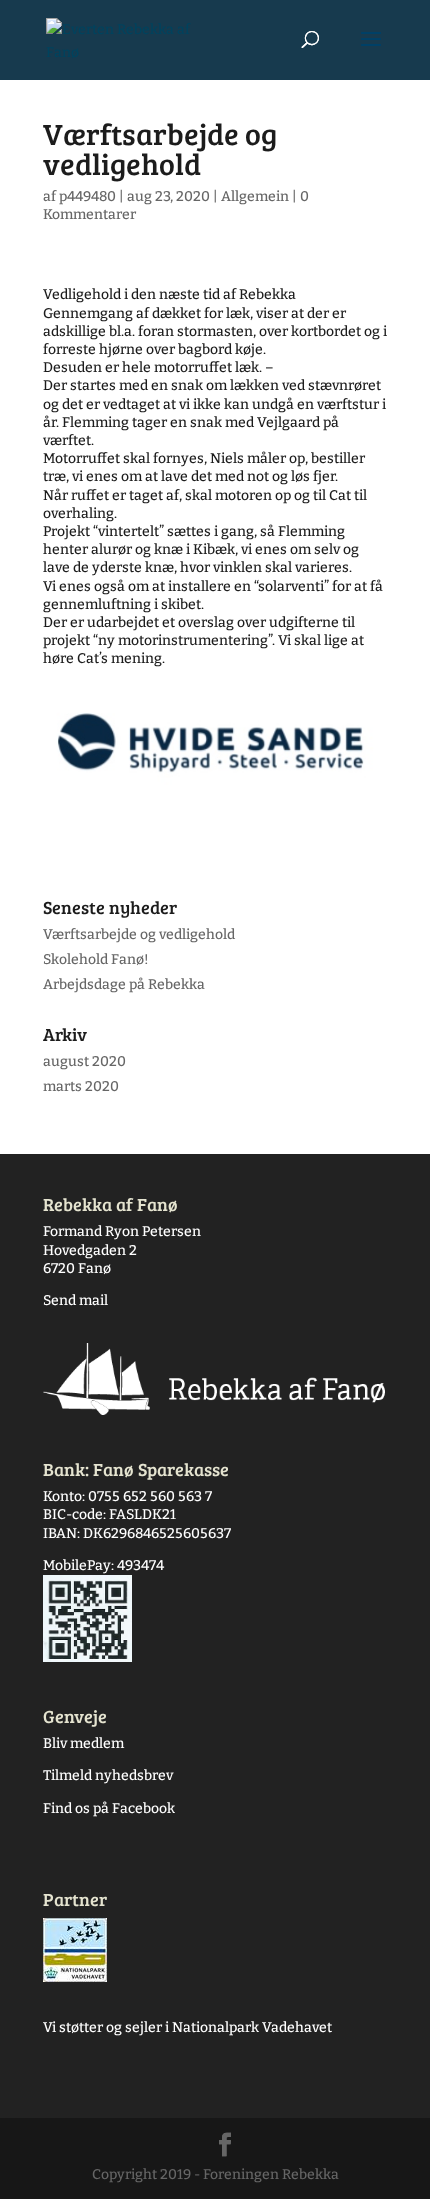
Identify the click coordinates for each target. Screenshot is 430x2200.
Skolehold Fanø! (96, 959)
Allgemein (255, 196)
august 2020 (84, 1061)
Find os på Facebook (109, 1808)
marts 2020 (81, 1086)
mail (92, 1300)
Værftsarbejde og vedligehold (139, 934)
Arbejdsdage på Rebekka (124, 984)
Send (59, 1300)
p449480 (87, 196)
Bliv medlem (83, 1743)
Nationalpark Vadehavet (252, 2027)
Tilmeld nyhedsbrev (108, 1775)
